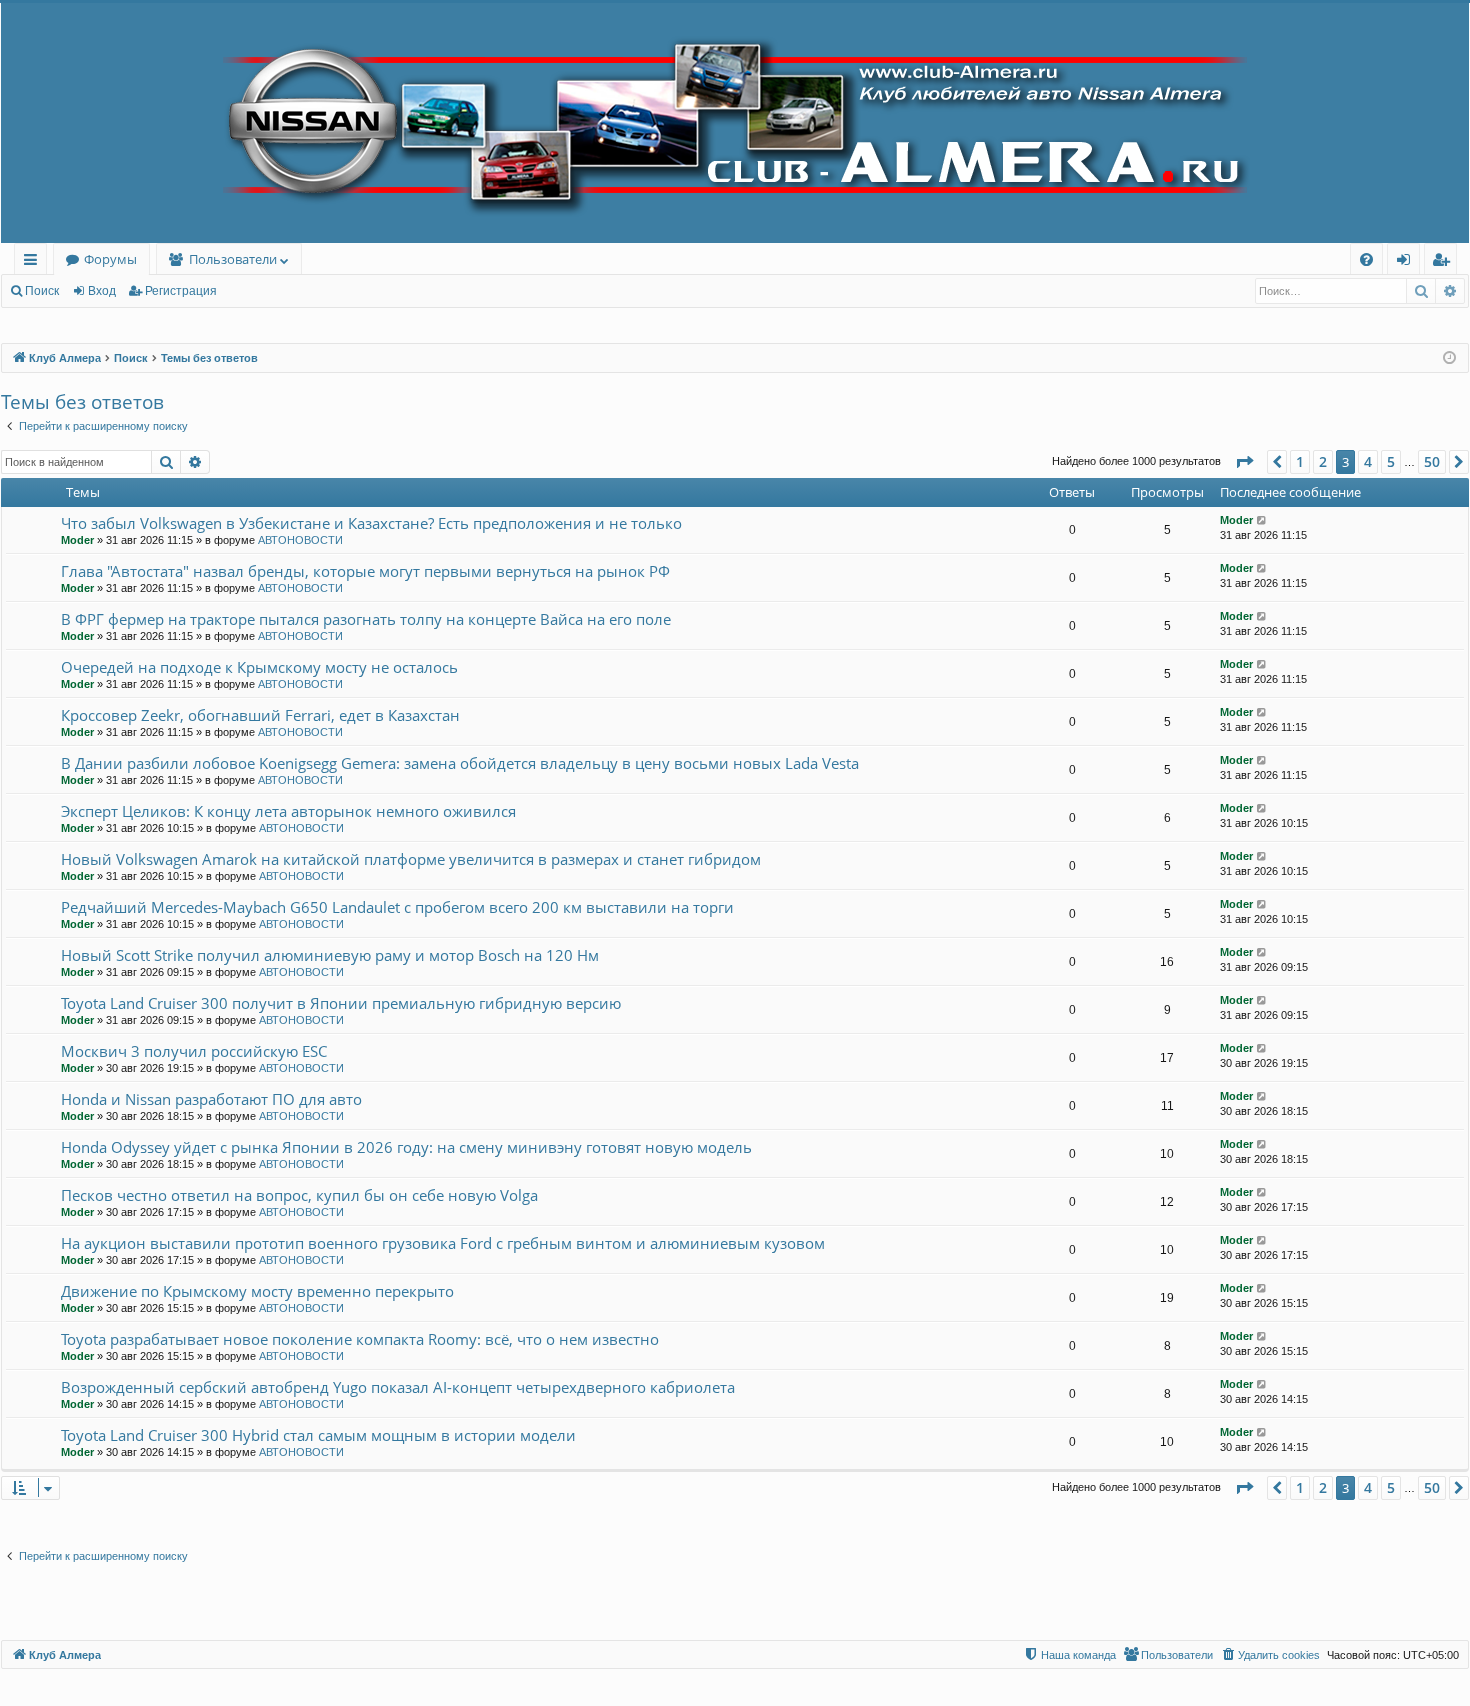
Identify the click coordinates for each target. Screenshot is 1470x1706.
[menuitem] (1366, 259)
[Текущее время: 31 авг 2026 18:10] (1449, 358)
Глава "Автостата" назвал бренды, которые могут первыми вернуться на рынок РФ (365, 571)
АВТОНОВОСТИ (300, 540)
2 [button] (1323, 461)
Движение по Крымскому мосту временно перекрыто (257, 1291)
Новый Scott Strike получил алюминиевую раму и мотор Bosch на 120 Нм (330, 955)
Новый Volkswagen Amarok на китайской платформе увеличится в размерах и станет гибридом (411, 859)
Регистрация (181, 291)
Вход (102, 291)
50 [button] (1432, 461)
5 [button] (1391, 461)
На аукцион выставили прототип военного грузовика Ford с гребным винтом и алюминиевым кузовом (443, 1243)
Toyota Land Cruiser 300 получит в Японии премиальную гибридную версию (341, 1003)
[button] (1244, 462)
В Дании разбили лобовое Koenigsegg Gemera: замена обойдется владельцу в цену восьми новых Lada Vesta (460, 763)
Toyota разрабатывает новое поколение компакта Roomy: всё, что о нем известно (360, 1339)
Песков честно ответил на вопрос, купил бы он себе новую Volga (299, 1195)
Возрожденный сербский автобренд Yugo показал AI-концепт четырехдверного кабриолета (398, 1387)
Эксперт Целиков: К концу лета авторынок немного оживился (288, 811)
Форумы (110, 259)
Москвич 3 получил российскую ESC (194, 1051)
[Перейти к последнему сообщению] (1262, 520)
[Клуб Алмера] (735, 123)
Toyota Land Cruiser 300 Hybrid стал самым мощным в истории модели (318, 1435)
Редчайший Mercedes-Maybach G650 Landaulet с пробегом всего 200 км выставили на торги (397, 907)
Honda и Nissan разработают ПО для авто (211, 1099)
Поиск (42, 291)
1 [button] (1300, 461)
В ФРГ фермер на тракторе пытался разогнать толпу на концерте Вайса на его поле (366, 619)
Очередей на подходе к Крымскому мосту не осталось (259, 667)
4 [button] (1368, 461)
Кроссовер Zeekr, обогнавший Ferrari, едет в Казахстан (260, 715)
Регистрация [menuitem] (1444, 262)
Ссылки (34, 262)
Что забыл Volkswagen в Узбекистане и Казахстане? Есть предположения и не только (371, 523)
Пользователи (233, 259)
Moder (77, 540)
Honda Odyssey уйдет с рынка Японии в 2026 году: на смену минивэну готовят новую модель (406, 1147)
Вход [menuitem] (1407, 262)
